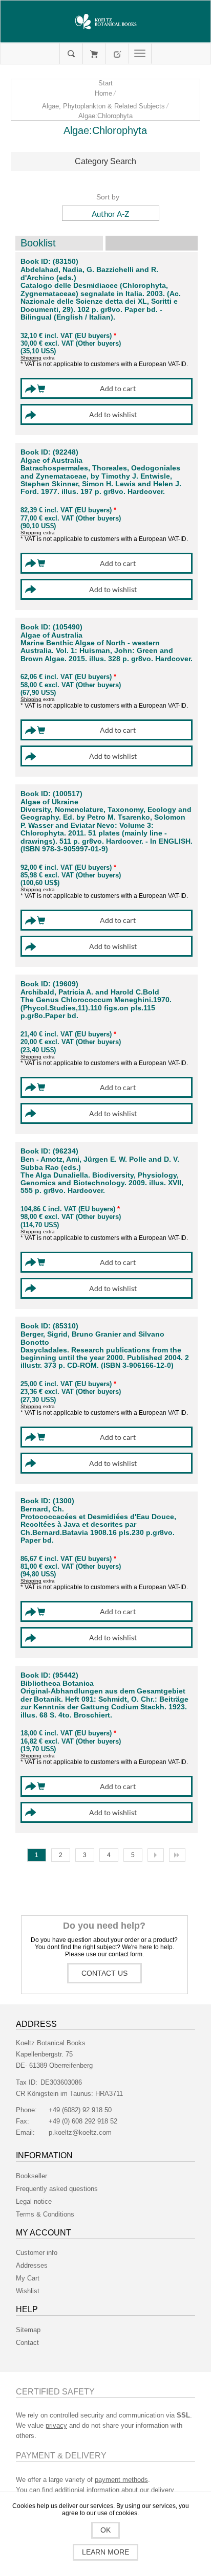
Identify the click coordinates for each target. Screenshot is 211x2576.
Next (156, 1855)
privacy (56, 2425)
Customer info (37, 2253)
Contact (27, 2343)
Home (103, 93)
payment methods (121, 2480)
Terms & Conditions (45, 2214)
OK (105, 2530)
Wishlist (28, 2291)
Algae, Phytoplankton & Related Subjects (103, 106)
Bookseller (31, 2176)
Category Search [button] (105, 161)
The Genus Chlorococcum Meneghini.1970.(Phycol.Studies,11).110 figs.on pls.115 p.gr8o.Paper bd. (96, 1008)
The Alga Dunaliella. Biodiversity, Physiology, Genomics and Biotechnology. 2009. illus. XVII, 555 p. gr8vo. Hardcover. (102, 1183)
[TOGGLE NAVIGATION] (140, 54)
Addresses (32, 2265)
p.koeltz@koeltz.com (80, 2132)
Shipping (31, 358)
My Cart (94, 54)
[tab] (106, 162)
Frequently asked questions (57, 2189)
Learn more (105, 2552)
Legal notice (34, 2201)
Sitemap (28, 2330)
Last (177, 1855)
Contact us (104, 1973)
